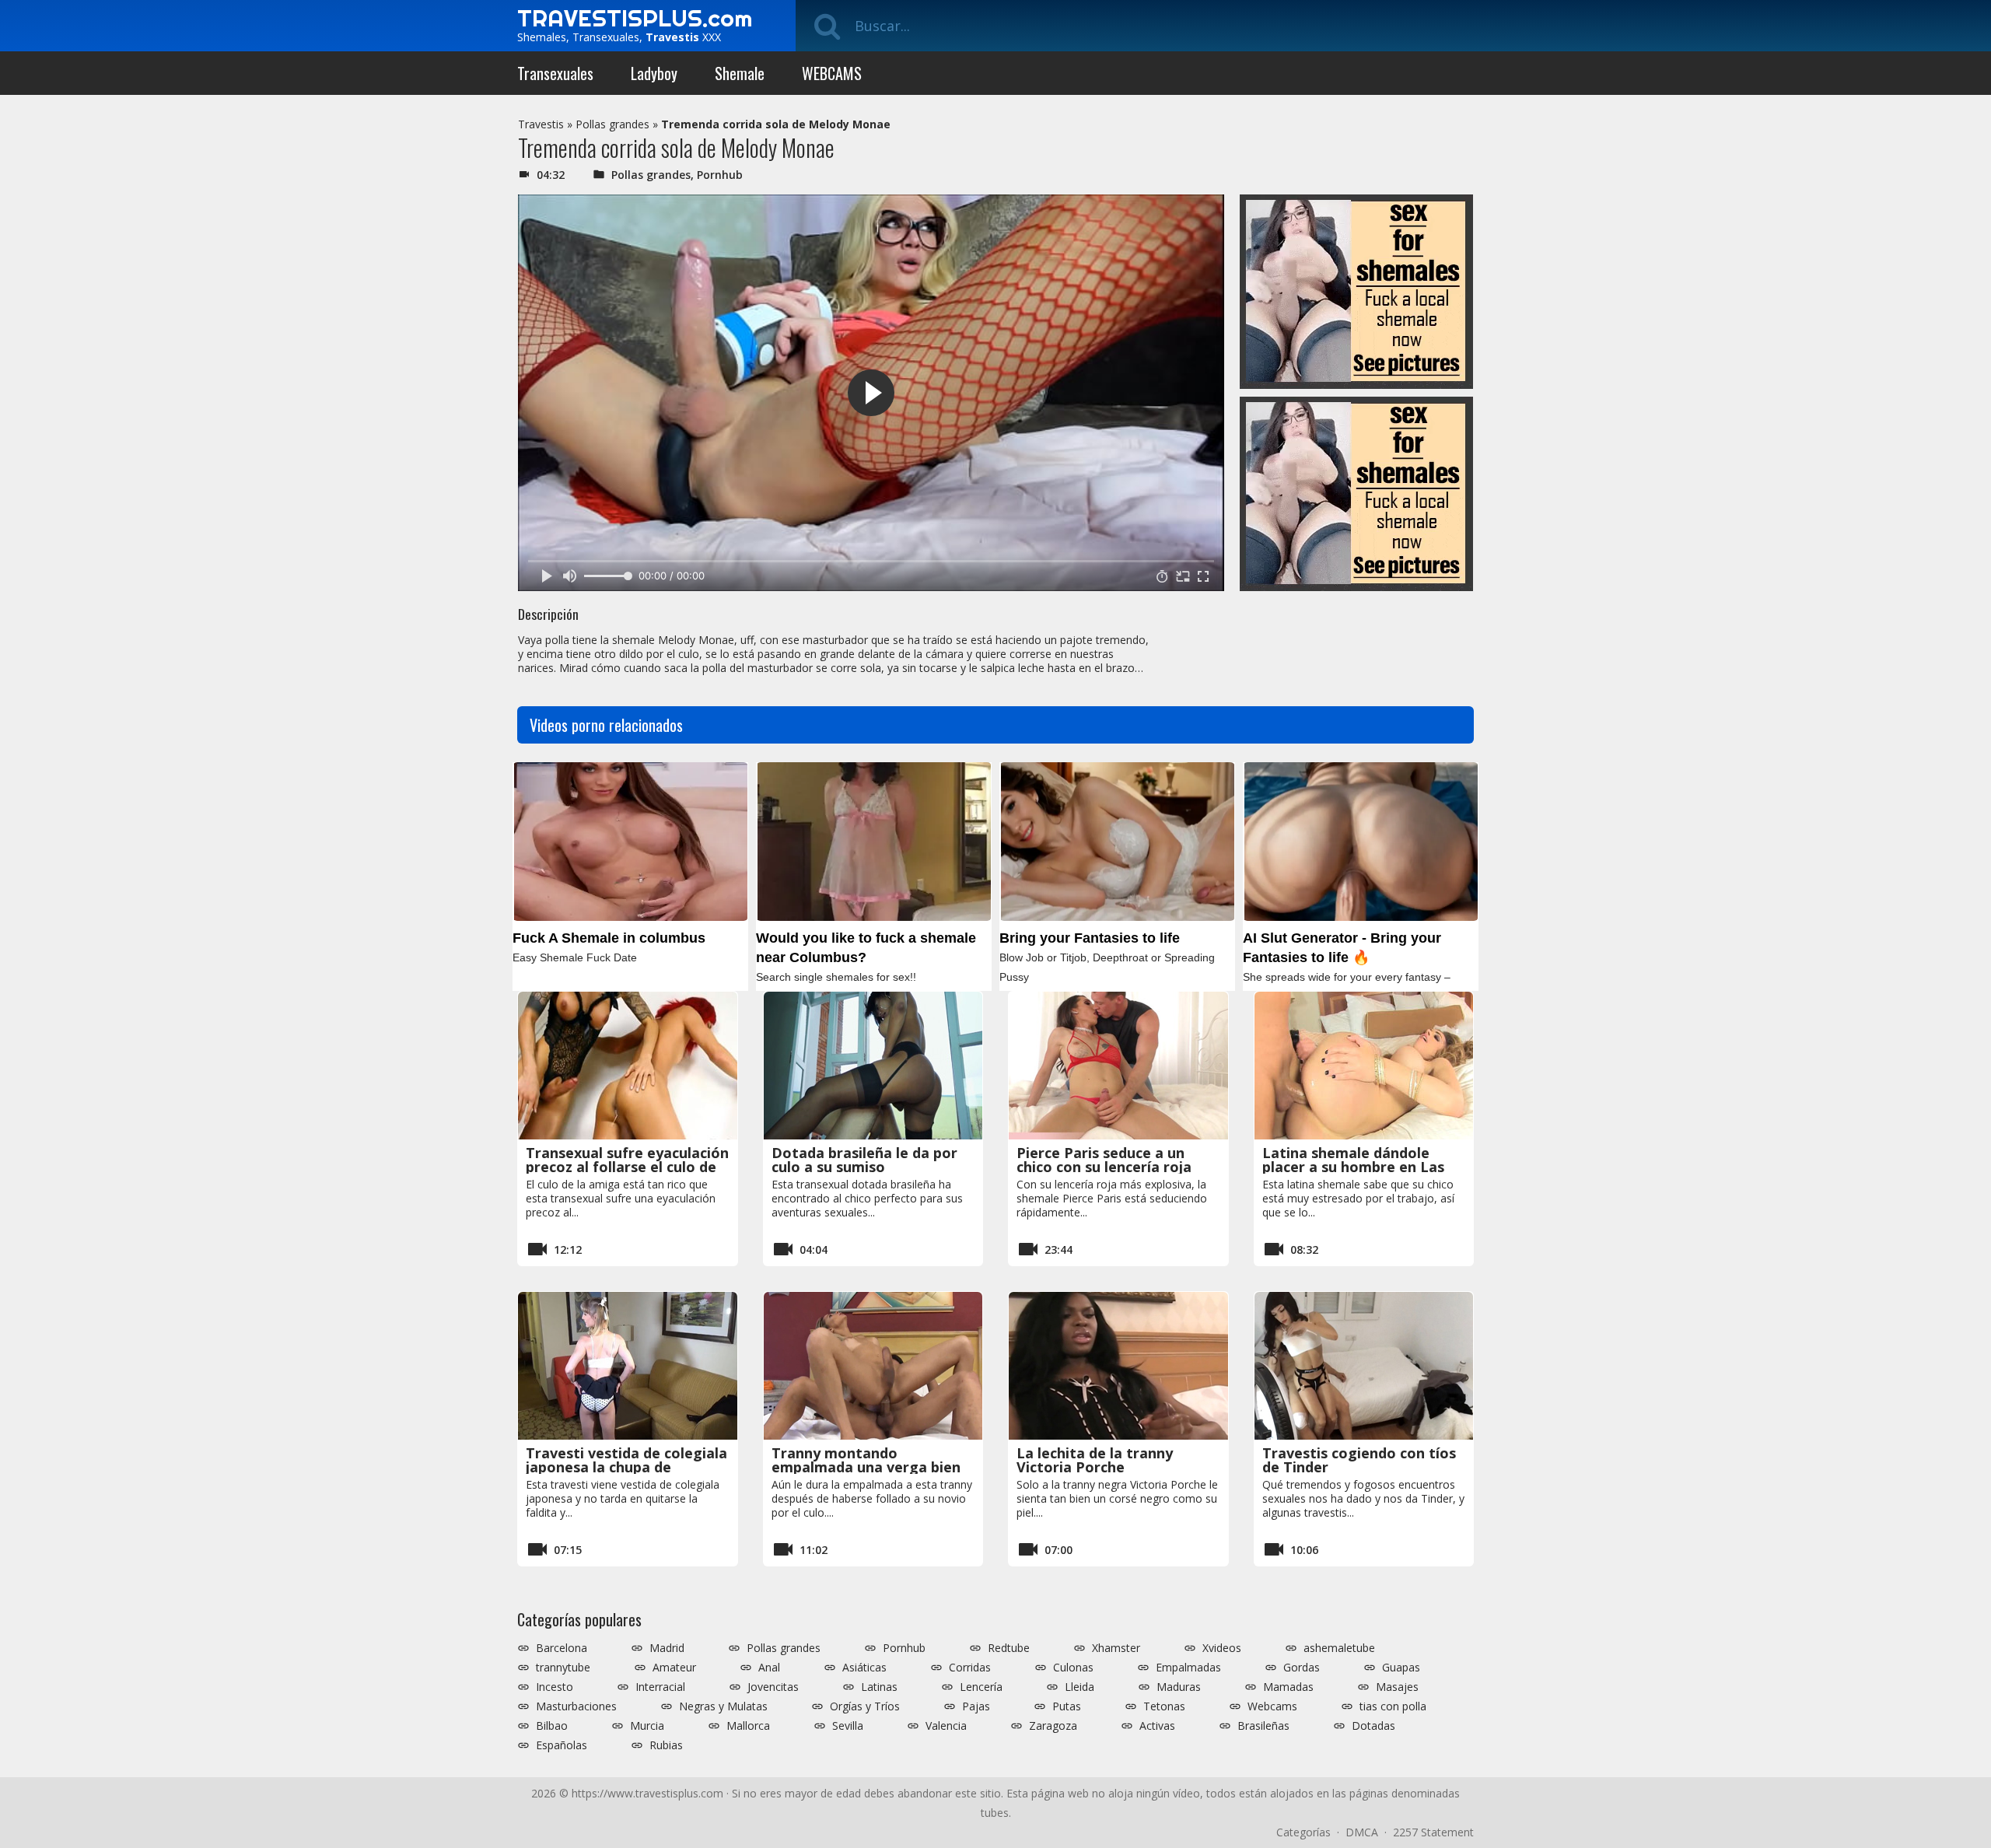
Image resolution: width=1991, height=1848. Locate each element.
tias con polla (1393, 1706)
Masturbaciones (576, 1706)
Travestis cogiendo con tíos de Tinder (1359, 1460)
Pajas (976, 1706)
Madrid (667, 1648)
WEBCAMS (832, 73)
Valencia (946, 1726)
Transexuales (555, 73)
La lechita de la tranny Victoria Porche (1095, 1460)
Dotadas (1373, 1726)
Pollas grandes (612, 124)
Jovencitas (773, 1687)
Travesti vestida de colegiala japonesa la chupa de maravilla (626, 1467)
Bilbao (552, 1726)
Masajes (1397, 1687)
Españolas (562, 1745)
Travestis (541, 124)
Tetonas (1164, 1706)
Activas (1157, 1726)
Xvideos (1222, 1648)
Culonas (1073, 1668)
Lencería (981, 1687)
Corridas (970, 1668)
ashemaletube (1339, 1648)
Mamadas (1288, 1687)
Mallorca (748, 1726)
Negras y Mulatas (723, 1706)
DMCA (1362, 1832)
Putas (1067, 1706)
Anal (769, 1668)
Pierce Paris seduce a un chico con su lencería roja (1104, 1160)
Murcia (647, 1726)
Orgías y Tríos (865, 1706)
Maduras (1179, 1687)
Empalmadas (1188, 1668)
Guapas (1401, 1668)
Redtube (1009, 1648)
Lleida (1079, 1687)
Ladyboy (654, 73)
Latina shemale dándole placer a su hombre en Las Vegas (1353, 1167)
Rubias (666, 1745)
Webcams (1272, 1706)
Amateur (674, 1668)
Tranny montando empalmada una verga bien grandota (866, 1467)
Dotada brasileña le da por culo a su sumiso (864, 1160)
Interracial (660, 1687)
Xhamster (1116, 1648)
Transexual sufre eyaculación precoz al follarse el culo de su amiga (627, 1167)
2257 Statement (1433, 1832)
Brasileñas (1263, 1726)
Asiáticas (864, 1668)
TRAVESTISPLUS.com (635, 18)
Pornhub (720, 175)
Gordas (1302, 1668)
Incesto (555, 1687)
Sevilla (848, 1726)
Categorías (1303, 1832)
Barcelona (562, 1648)
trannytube (563, 1668)
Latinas (879, 1687)
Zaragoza (1053, 1726)
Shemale (740, 73)
